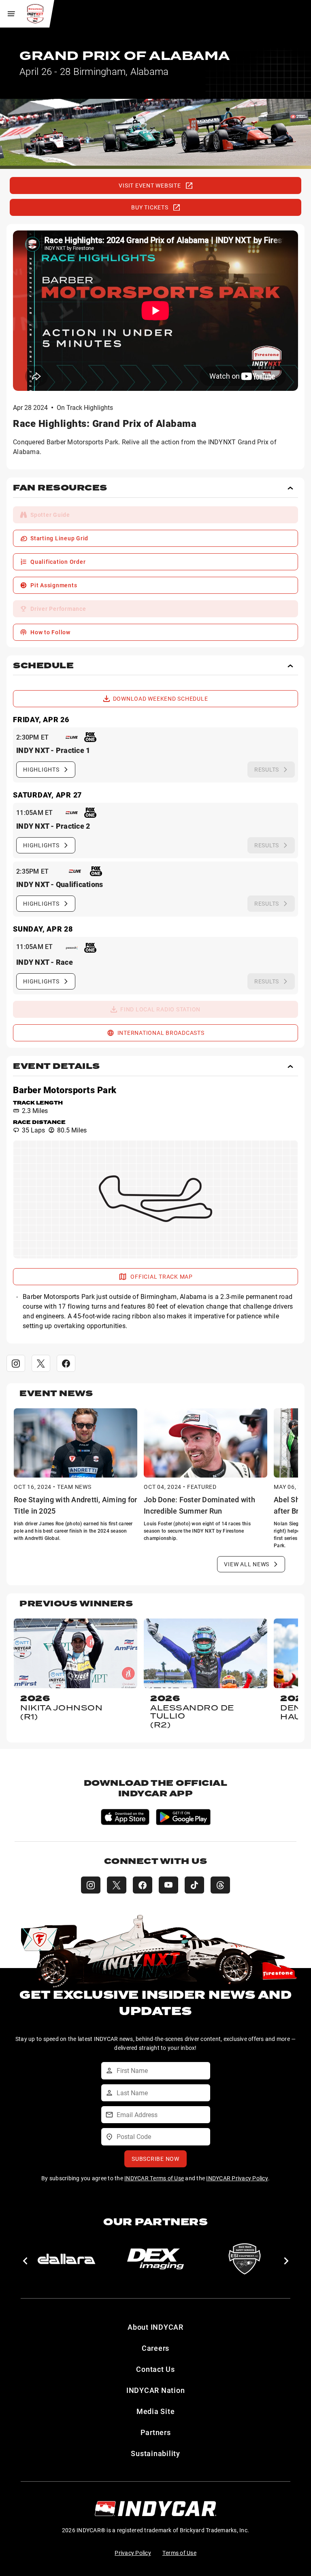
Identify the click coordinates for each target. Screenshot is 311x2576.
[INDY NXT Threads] (220, 1885)
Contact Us (155, 2369)
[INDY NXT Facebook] (143, 1885)
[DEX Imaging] (155, 2259)
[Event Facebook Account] (66, 1363)
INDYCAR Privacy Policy (237, 2178)
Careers (155, 2348)
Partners (156, 2432)
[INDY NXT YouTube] (168, 1885)
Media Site (156, 2411)
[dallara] (66, 2259)
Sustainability (155, 2453)
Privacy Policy (133, 2553)
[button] (155, 491)
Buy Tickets (150, 207)
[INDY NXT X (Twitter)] (117, 1885)
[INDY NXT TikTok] (194, 1885)
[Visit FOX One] (90, 737)
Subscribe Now (155, 2159)
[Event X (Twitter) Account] (41, 1363)
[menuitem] (155, 515)
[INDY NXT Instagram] (91, 1885)
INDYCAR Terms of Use (154, 2178)
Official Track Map (162, 1276)
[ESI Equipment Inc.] (245, 2259)
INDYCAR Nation (156, 2390)
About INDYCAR (155, 2327)
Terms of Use (179, 2553)
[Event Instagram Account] (16, 1363)
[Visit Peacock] (72, 948)
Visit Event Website (150, 185)
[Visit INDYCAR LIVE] (72, 737)
